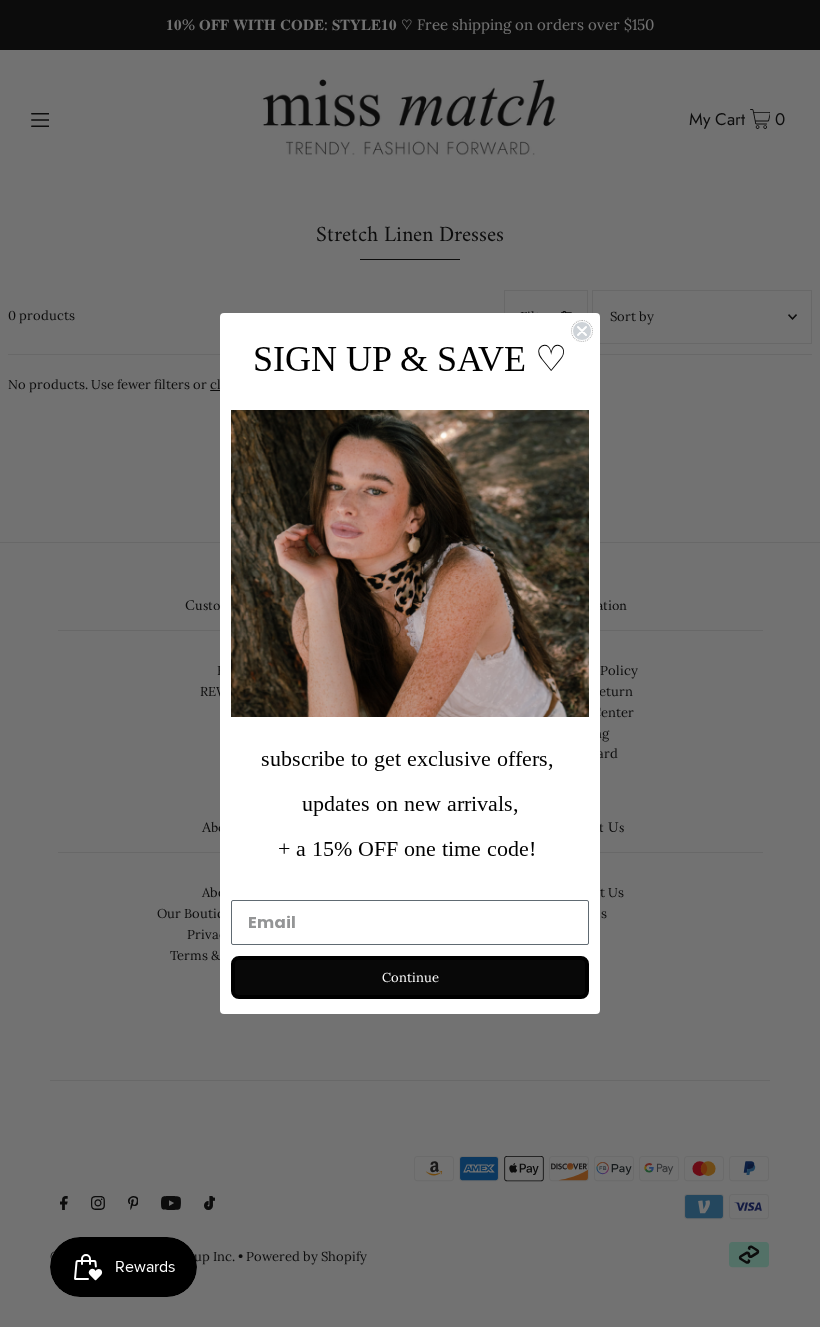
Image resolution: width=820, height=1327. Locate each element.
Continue (410, 977)
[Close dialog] (582, 331)
